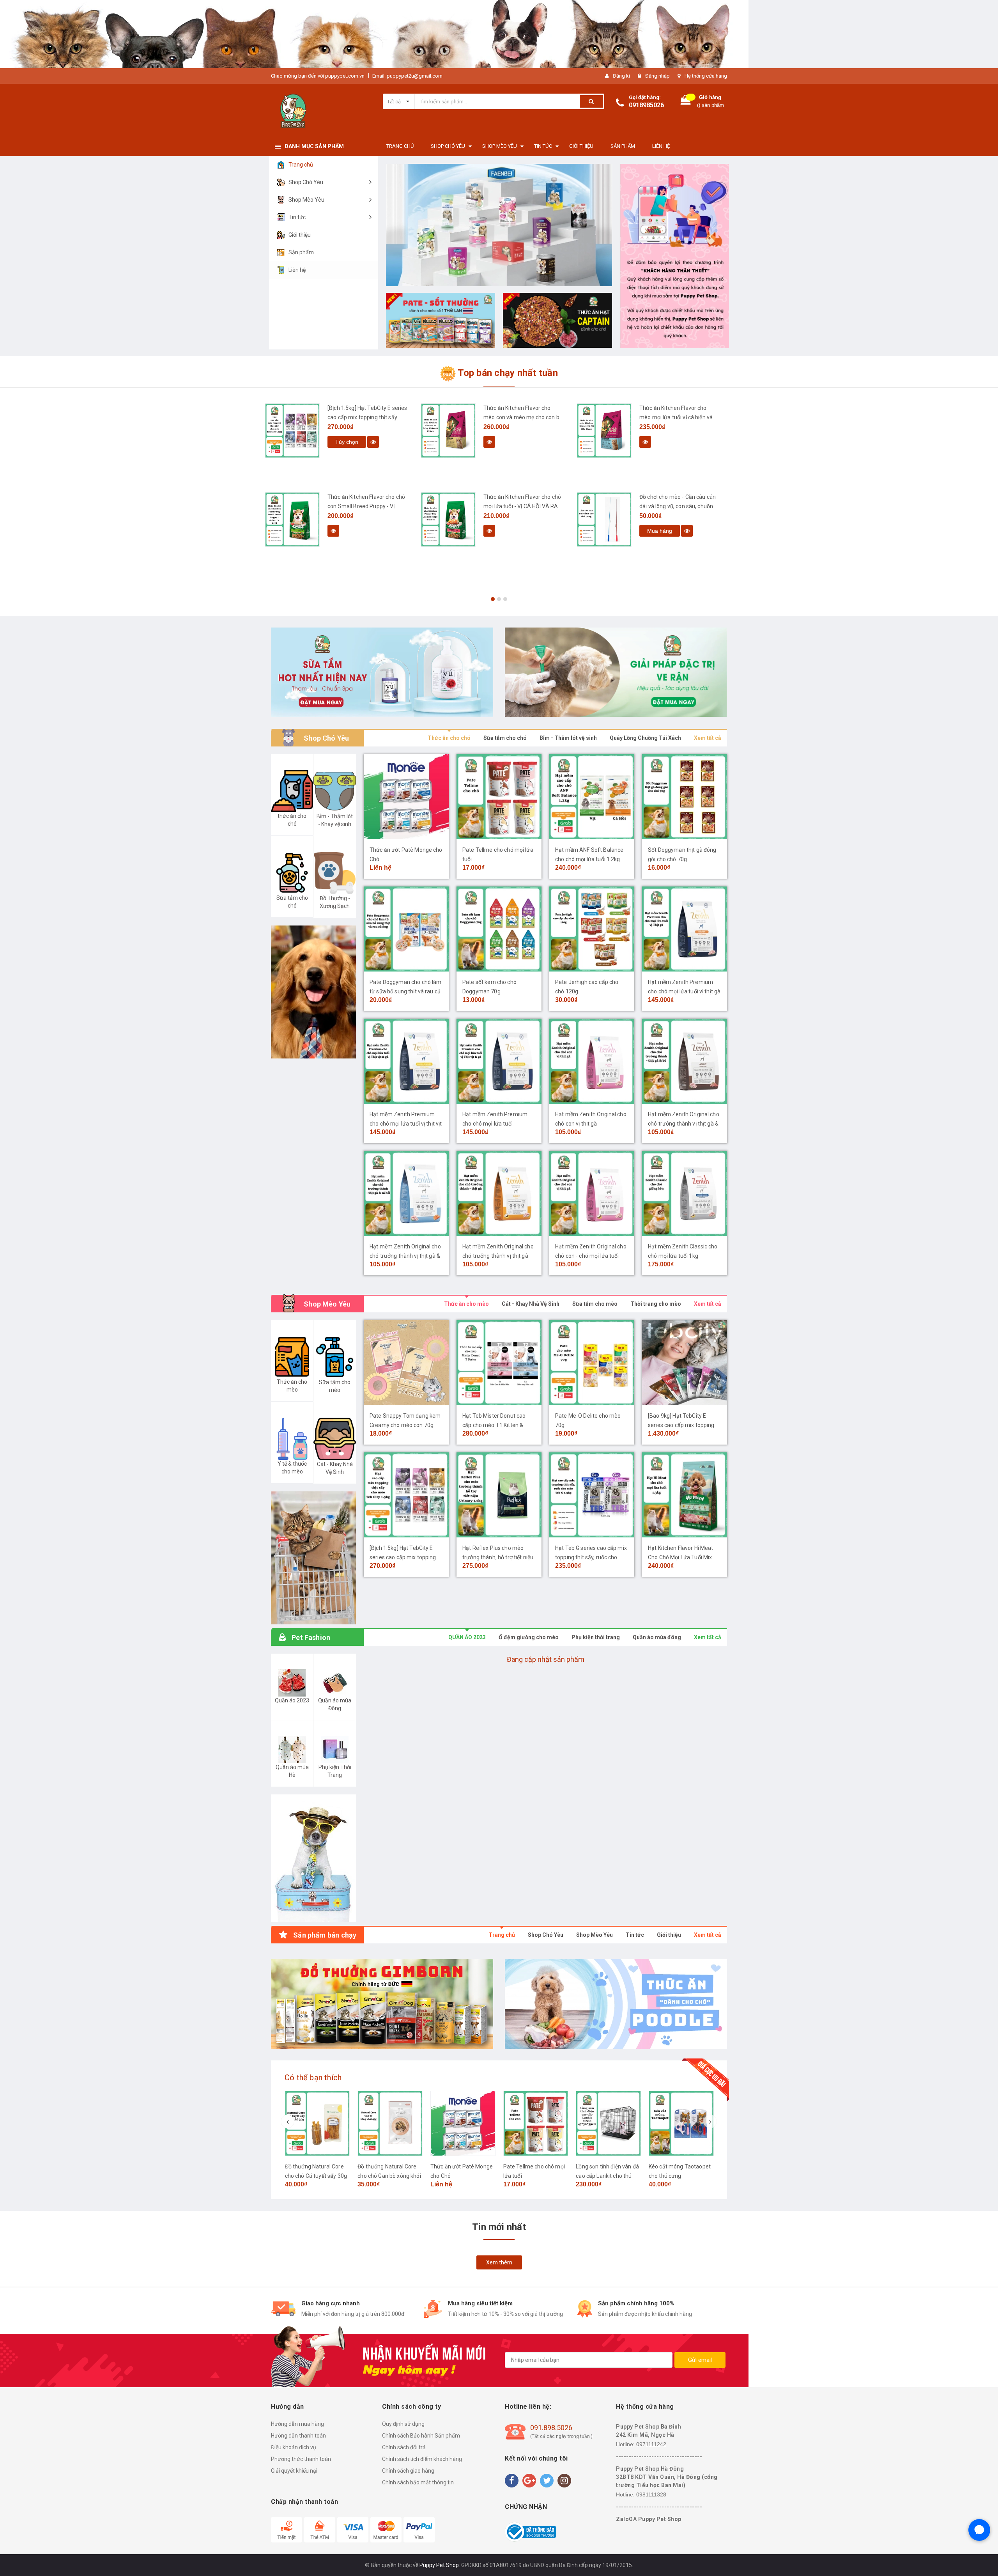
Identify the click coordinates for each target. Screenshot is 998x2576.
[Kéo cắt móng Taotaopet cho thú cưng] (681, 2123)
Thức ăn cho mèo (466, 1304)
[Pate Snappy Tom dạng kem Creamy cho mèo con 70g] (406, 1363)
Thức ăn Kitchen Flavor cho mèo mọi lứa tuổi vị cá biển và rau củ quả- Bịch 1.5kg (520, 417)
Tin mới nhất (499, 2227)
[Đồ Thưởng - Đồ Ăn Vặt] (382, 2004)
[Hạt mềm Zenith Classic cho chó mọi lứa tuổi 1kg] (685, 1193)
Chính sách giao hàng (408, 2471)
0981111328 (651, 2494)
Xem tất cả (708, 738)
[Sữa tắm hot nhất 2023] (382, 672)
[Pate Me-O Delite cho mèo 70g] (592, 1363)
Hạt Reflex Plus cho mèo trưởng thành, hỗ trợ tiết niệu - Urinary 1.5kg (498, 1557)
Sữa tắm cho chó (505, 738)
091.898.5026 (551, 2428)
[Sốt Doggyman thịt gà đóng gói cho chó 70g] (685, 797)
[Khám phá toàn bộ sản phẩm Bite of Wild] (499, 225)
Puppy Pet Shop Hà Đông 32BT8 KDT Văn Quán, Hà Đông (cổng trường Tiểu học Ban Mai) (667, 2477)
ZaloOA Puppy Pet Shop (649, 2519)
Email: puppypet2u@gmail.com (407, 76)
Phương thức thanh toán (301, 2459)
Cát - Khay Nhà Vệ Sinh (531, 1304)
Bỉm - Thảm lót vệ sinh (568, 738)
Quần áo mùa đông (657, 1637)
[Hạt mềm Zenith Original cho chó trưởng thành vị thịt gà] (499, 1193)
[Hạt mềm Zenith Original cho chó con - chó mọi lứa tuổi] (592, 1193)
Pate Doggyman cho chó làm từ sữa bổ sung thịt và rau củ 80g (406, 991)
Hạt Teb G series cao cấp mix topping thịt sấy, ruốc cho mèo (591, 1557)
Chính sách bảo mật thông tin (418, 2482)
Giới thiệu (669, 1935)
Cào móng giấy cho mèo (670, 497)
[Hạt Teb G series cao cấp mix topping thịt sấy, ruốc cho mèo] (592, 1495)
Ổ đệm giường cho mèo (529, 1637)
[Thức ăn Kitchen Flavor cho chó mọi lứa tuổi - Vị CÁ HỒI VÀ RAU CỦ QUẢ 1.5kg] (292, 519)
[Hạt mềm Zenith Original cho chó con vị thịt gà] (592, 1061)
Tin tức (635, 1935)
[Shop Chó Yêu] (313, 992)
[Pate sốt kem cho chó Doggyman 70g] (499, 929)
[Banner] (313, 1558)
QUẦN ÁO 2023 (467, 1637)
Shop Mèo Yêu (595, 1935)
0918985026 (646, 105)
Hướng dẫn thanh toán (298, 2436)
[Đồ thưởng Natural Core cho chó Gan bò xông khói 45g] (390, 2123)
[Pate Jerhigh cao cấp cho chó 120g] (592, 929)
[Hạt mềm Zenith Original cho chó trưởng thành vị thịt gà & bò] (685, 1061)
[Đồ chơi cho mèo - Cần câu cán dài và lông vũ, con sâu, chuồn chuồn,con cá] (448, 519)
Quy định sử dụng (403, 2424)
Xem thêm (499, 2262)
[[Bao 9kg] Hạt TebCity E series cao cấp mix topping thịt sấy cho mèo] (685, 1363)
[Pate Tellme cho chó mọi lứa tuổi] (499, 797)
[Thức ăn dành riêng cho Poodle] (616, 2004)
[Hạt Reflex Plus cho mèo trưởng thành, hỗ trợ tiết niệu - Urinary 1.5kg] (499, 1495)
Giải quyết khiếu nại (294, 2471)
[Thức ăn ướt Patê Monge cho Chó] (406, 797)
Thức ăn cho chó (449, 738)
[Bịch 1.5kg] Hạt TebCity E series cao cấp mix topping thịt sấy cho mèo (403, 1557)
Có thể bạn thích (313, 2078)
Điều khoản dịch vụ (294, 2447)
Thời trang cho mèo (656, 1304)
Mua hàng (504, 531)
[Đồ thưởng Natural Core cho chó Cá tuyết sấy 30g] (318, 2123)
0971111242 (651, 2444)
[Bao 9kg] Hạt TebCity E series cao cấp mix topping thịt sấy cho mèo (681, 1425)
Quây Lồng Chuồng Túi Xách (645, 738)
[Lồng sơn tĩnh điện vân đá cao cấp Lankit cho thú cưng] (608, 2123)
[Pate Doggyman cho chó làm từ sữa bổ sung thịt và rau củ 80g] (406, 929)
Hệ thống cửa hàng (706, 76)
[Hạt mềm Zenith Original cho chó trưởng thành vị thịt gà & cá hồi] (406, 1193)
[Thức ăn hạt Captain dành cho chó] (557, 320)
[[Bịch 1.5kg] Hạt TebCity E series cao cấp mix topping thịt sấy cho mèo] (406, 1495)
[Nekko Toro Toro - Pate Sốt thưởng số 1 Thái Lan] (441, 320)
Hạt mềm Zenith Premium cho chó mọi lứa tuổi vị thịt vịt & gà (406, 1124)
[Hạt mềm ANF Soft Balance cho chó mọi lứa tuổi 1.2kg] (592, 797)
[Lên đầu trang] (984, 2560)
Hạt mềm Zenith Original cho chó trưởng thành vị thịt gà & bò (684, 1124)
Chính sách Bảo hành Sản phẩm (421, 2436)
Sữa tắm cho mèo (595, 1304)
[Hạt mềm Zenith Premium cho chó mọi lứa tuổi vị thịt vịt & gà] (406, 1061)
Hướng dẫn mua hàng (297, 2424)
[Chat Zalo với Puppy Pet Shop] (979, 2530)
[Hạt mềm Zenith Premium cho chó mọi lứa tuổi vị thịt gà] (685, 929)
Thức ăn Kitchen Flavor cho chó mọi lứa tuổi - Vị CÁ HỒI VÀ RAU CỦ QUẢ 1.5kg (366, 506)
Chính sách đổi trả (404, 2447)
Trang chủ (502, 1935)
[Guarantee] (531, 2532)
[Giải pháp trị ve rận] (616, 672)
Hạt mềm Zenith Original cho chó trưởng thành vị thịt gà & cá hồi (405, 1256)
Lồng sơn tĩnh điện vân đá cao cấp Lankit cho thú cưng (607, 2176)
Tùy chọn (659, 442)
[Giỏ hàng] (686, 102)
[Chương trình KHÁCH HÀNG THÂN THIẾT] (674, 256)
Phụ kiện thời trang (596, 1637)
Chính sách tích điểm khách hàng (422, 2459)
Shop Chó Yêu (546, 1935)
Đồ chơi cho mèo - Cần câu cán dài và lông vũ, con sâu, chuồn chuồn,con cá (522, 506)
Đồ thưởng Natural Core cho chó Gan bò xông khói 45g (389, 2176)
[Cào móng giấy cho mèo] (604, 519)
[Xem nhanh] (333, 442)
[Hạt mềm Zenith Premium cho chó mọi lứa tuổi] (499, 1061)
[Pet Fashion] (313, 1858)
